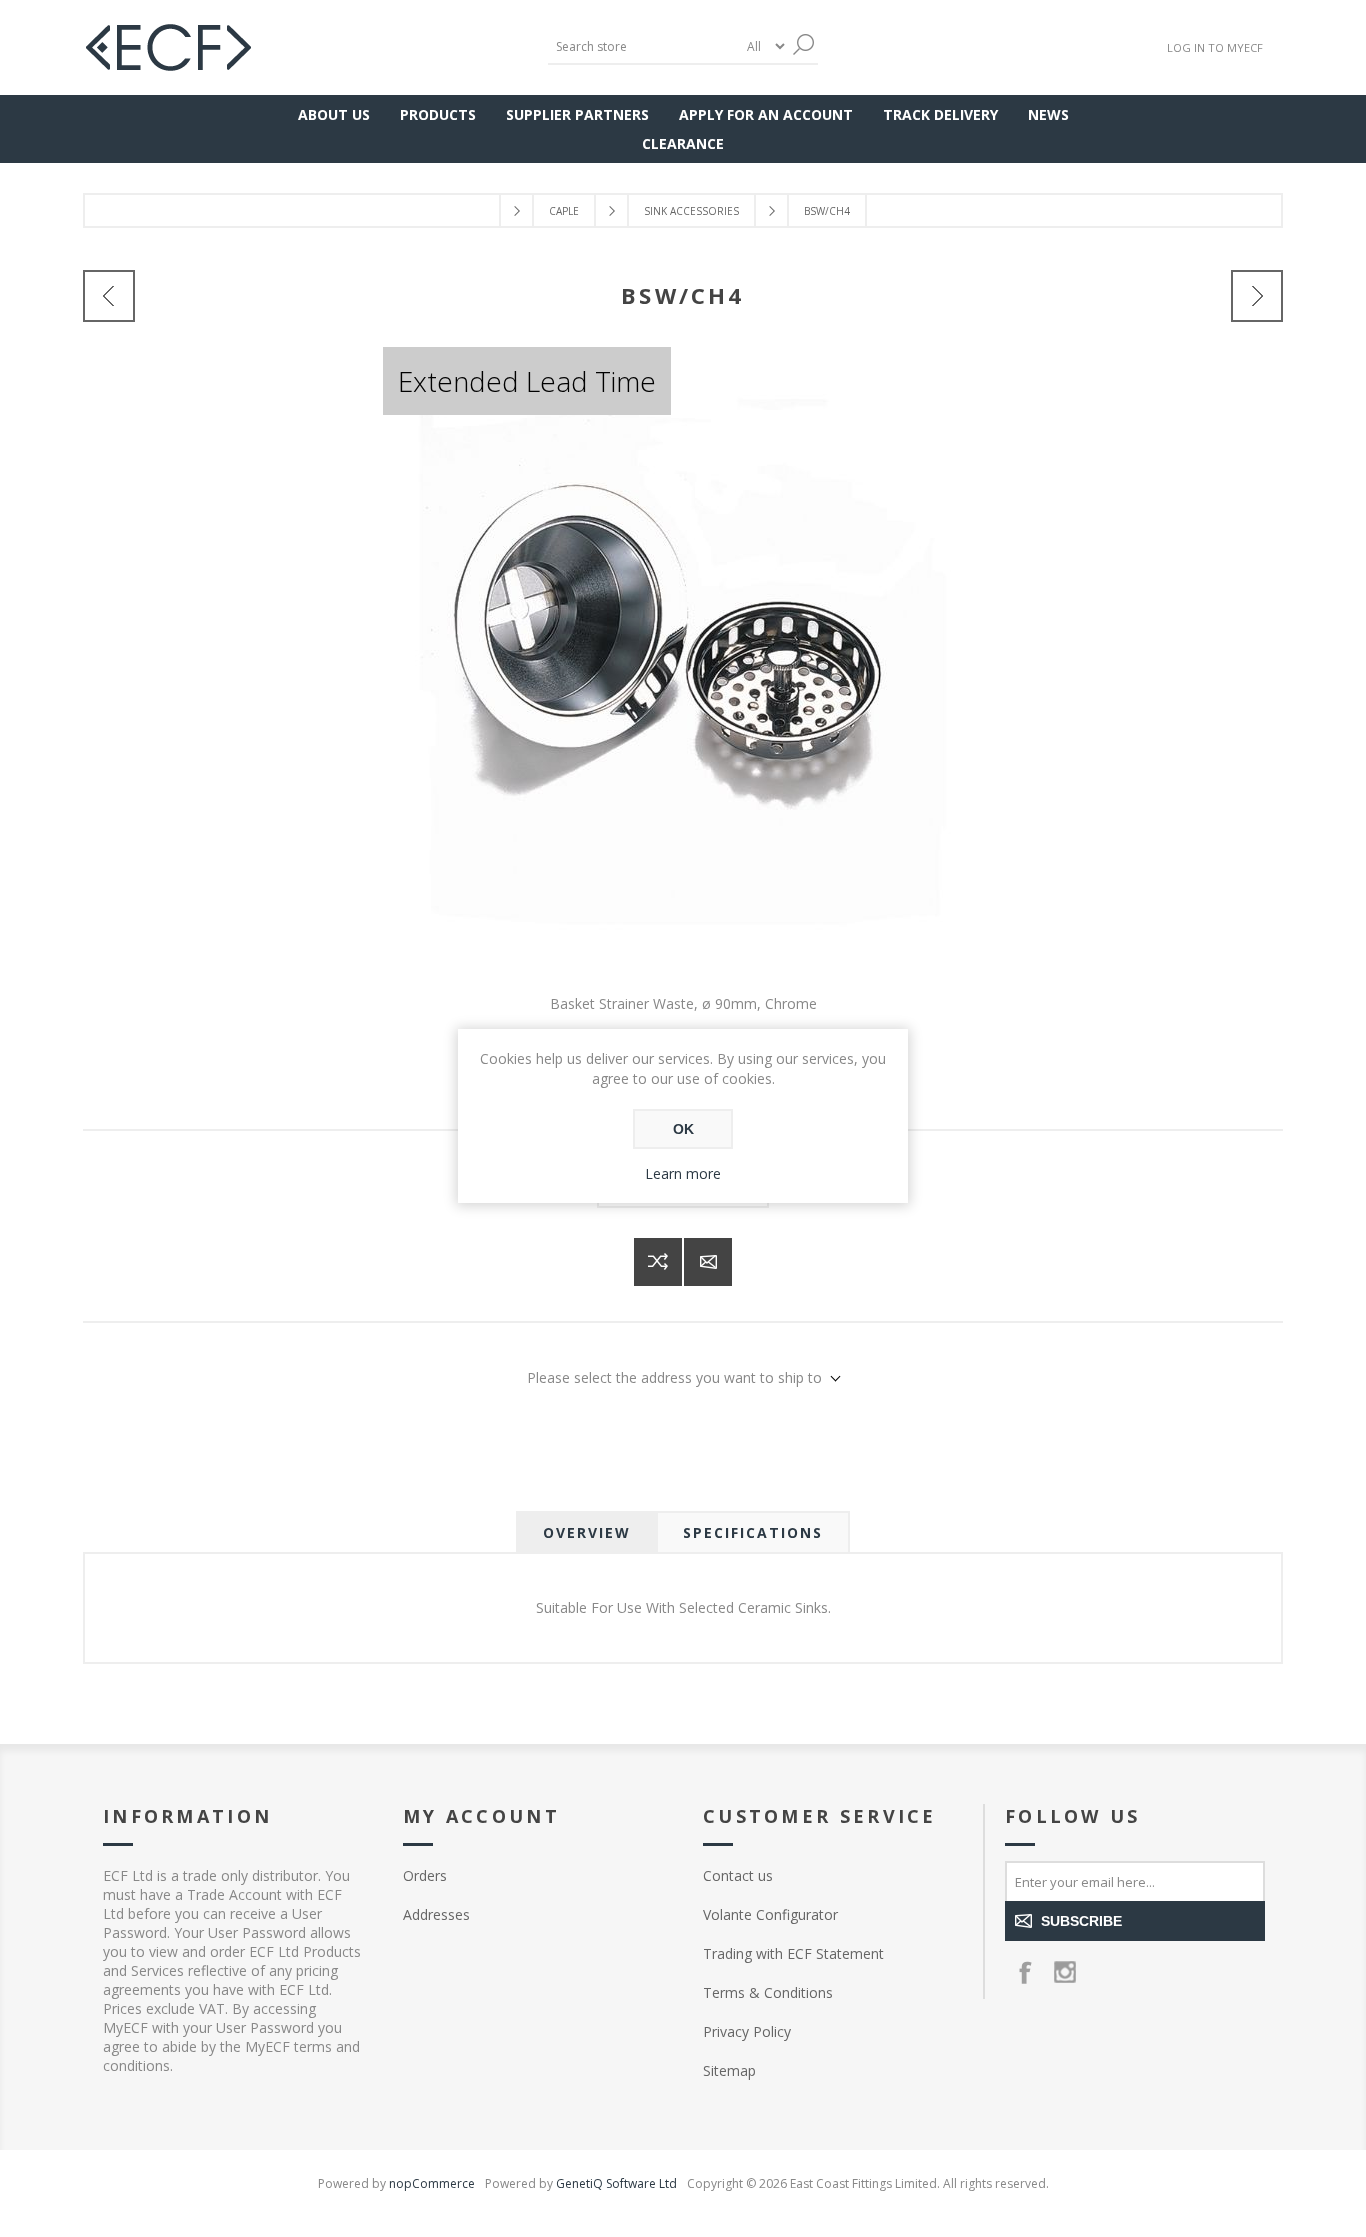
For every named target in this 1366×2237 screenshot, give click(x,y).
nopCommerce (432, 2183)
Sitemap (729, 2070)
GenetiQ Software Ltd (616, 2183)
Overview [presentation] (587, 1532)
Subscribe (1081, 1921)
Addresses (436, 1914)
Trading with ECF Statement (793, 1953)
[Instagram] (1065, 1972)
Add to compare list (658, 1262)
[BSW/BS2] (109, 296)
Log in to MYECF (1215, 47)
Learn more (683, 1173)
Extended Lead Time (527, 381)
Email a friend (708, 1262)
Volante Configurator (770, 1914)
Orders (425, 1875)
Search (803, 44)
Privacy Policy (747, 2031)
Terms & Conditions (768, 1992)
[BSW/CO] (1257, 296)
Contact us (738, 1875)
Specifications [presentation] (753, 1532)
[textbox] (643, 46)
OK (683, 1129)
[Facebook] (1025, 1972)
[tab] (587, 1532)
